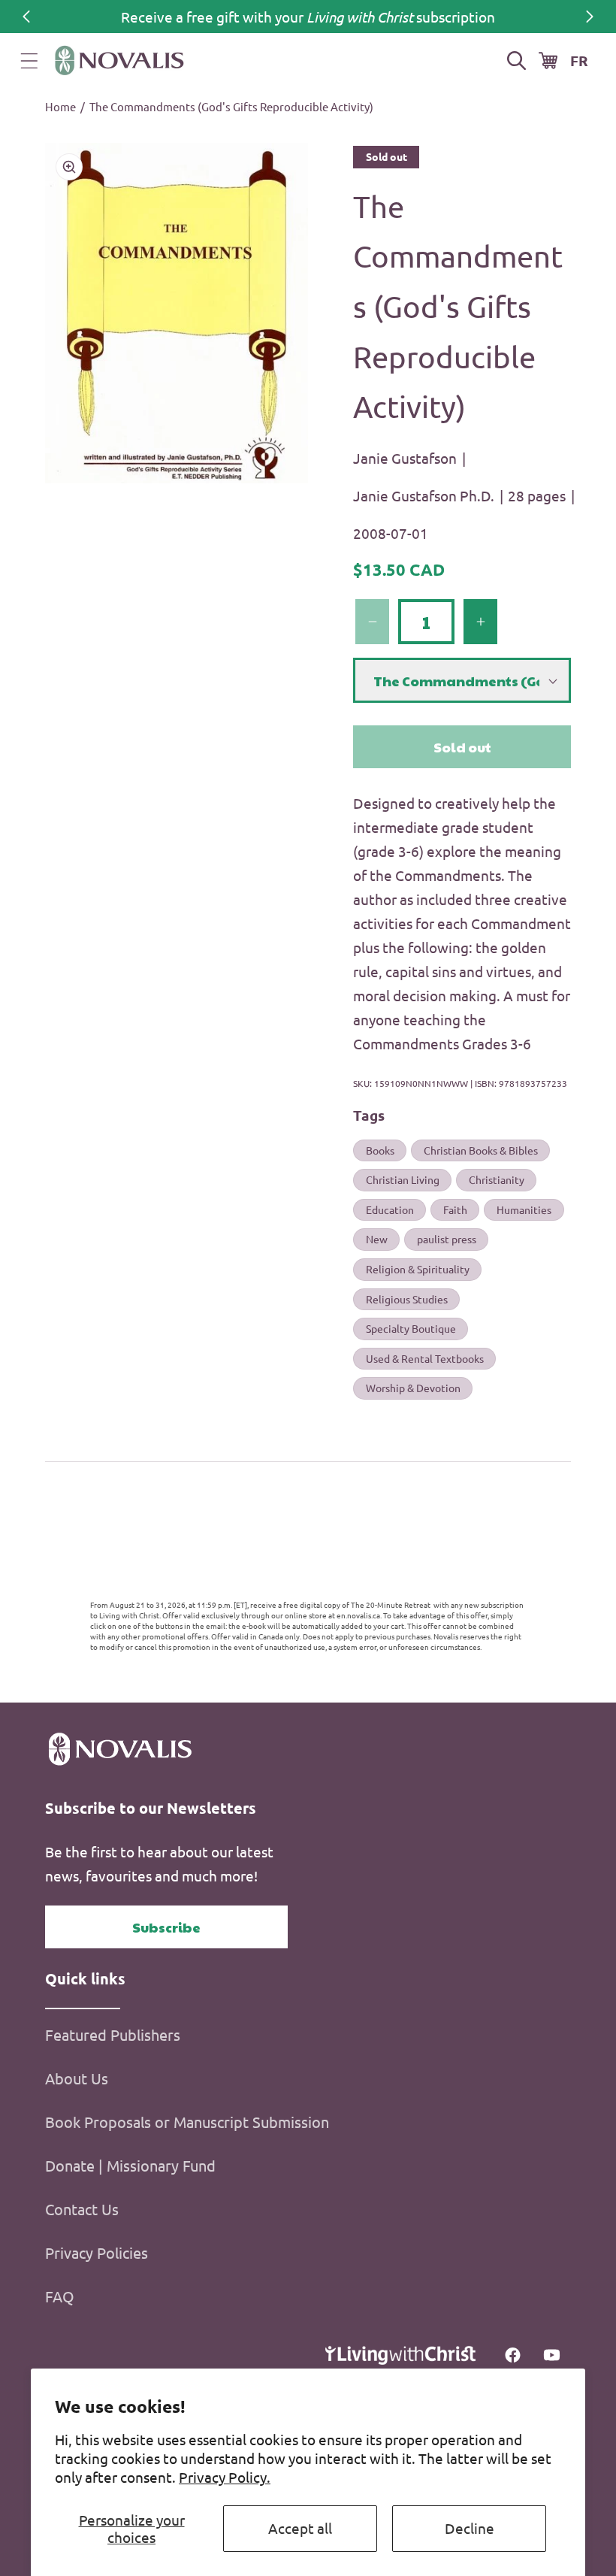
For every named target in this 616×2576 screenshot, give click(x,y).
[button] (29, 61)
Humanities (524, 1209)
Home (60, 106)
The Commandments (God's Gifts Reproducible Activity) (231, 106)
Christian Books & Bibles (481, 1150)
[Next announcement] (590, 17)
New (377, 1239)
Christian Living (403, 1179)
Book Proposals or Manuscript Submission (187, 2122)
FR (579, 61)
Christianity (497, 1179)
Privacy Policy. (225, 2477)
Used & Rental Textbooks (425, 1358)
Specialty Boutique (411, 1328)
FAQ (60, 2296)
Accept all (300, 2528)
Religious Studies (407, 1299)
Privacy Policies (97, 2252)
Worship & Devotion (413, 1388)
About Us (77, 2078)
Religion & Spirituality (418, 1269)
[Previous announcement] (26, 17)
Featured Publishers (113, 2034)
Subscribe (166, 1927)
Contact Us (82, 2209)
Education (390, 1209)
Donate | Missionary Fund (130, 2165)
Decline (470, 2528)
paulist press (447, 1239)
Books (380, 1150)
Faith (455, 1209)
